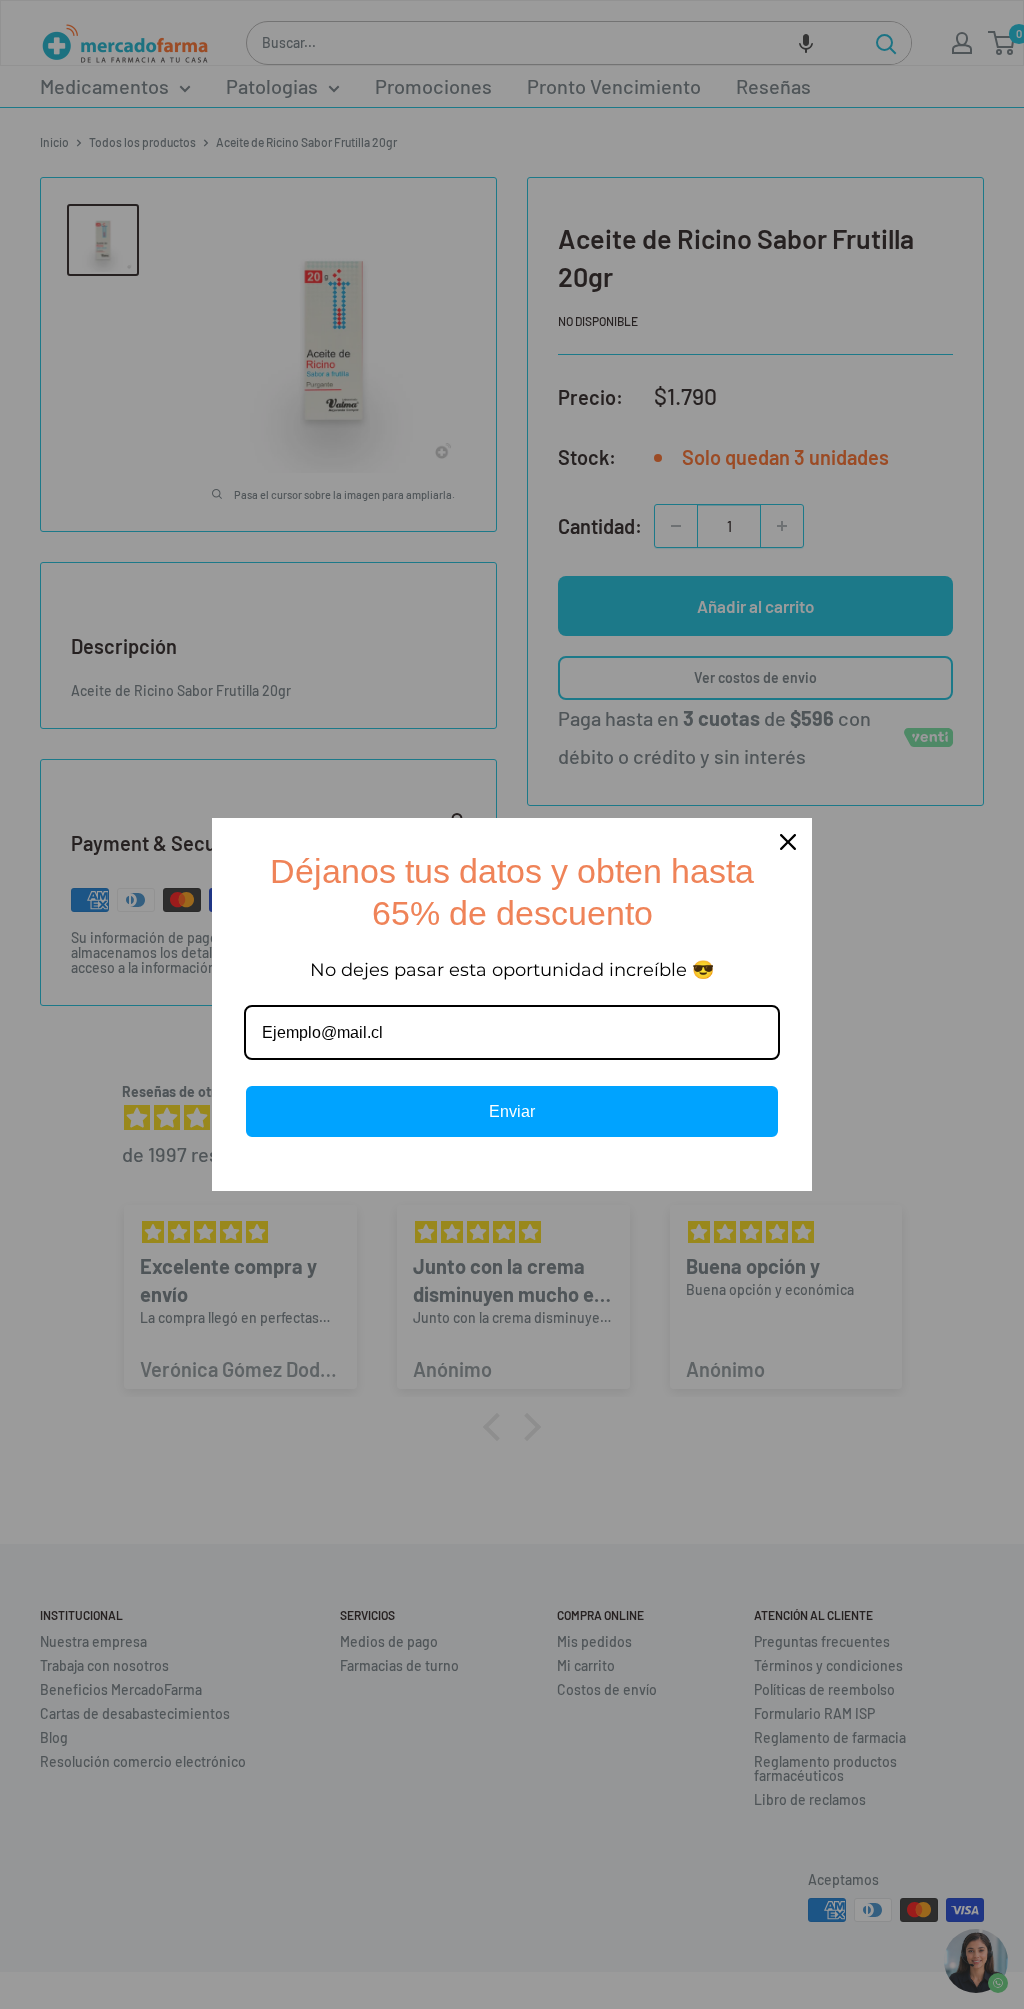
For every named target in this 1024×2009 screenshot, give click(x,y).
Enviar (512, 1111)
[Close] (788, 842)
